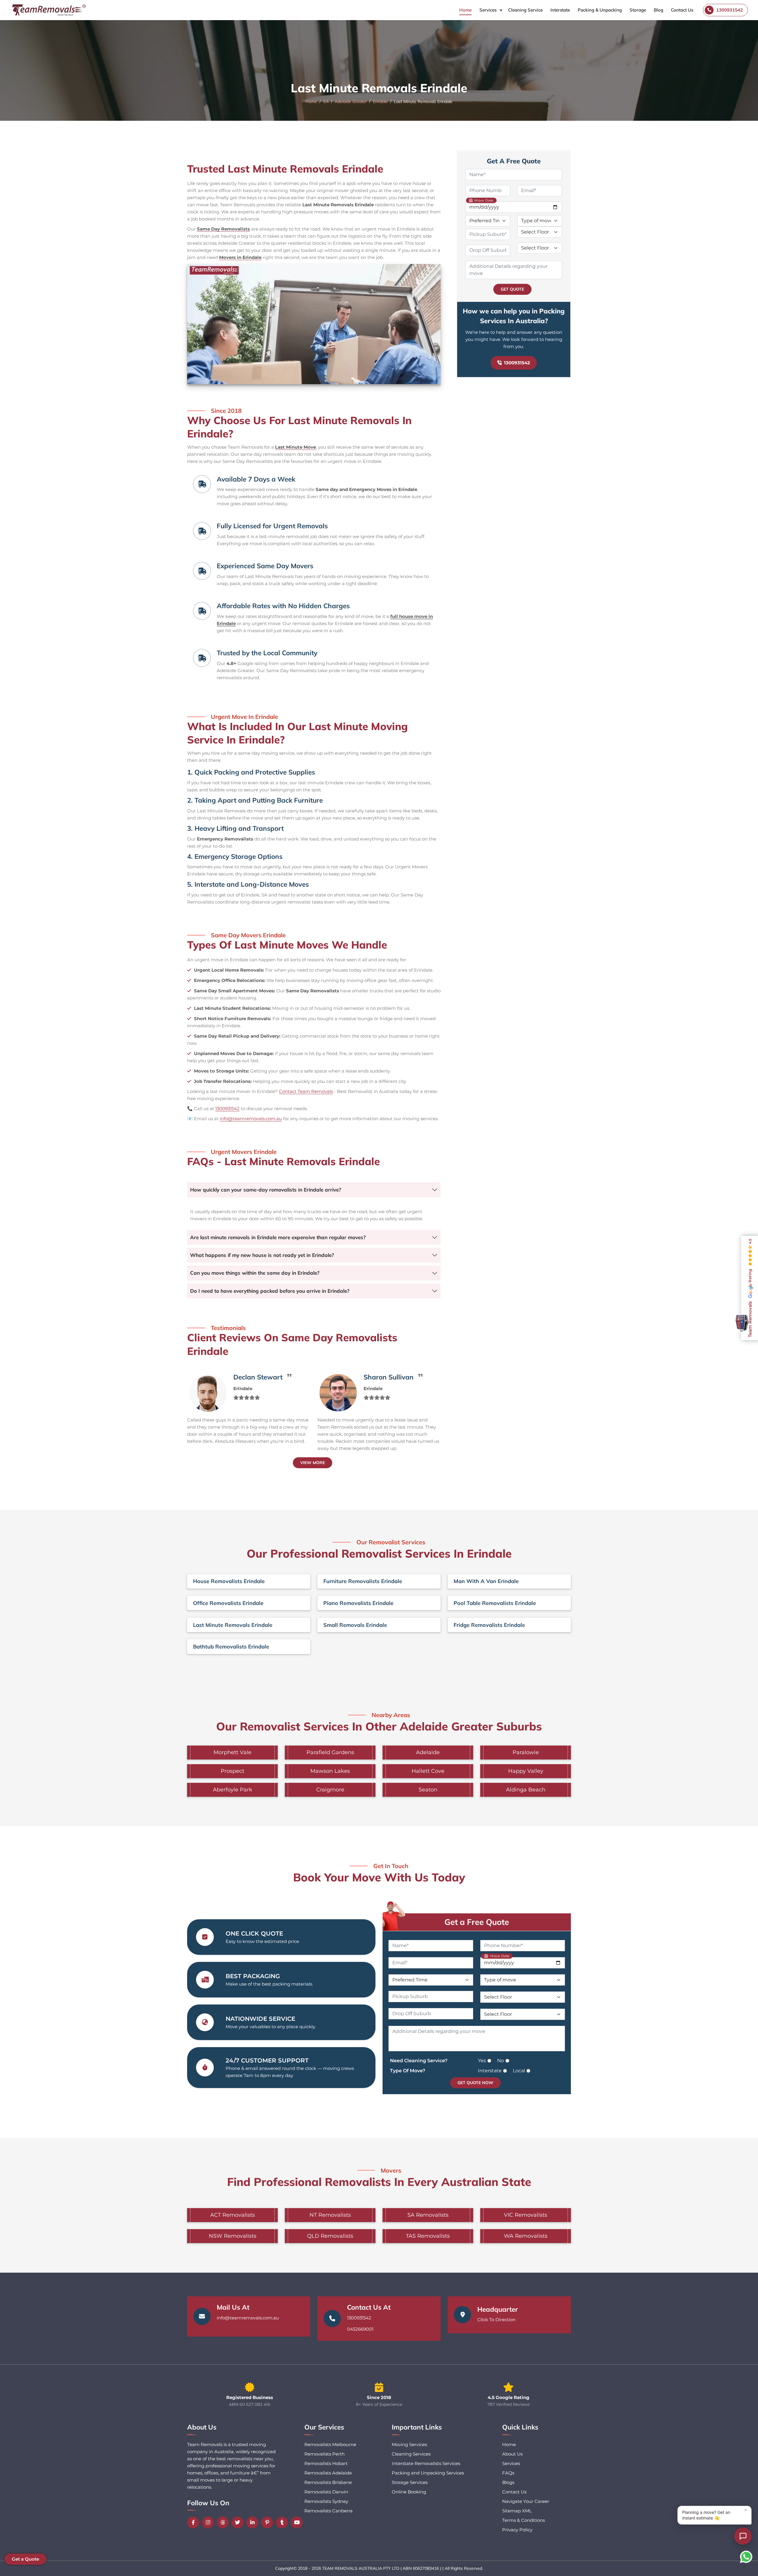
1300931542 (227, 1109)
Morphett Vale (232, 1752)
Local (519, 2071)
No (501, 2061)
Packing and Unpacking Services (428, 2473)
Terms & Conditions (523, 2520)
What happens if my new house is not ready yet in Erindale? (262, 1255)
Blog (659, 10)
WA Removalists (526, 2236)
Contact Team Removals (306, 1091)
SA (326, 102)
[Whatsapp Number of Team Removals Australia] (746, 2557)
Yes (482, 2061)
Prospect (232, 1771)
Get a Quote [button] (25, 2559)
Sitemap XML (517, 2511)
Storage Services (410, 2482)
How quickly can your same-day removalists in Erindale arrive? (266, 1190)
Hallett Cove (428, 1771)
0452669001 (360, 2329)
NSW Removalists (233, 2236)
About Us (512, 2454)
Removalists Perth (325, 2454)
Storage (638, 10)
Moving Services (409, 2444)
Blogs (508, 2482)
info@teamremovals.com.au (251, 1119)
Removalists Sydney (326, 2501)
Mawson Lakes (330, 1771)
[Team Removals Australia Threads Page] (224, 2522)
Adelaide (428, 1752)
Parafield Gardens (330, 1752)
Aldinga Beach (526, 1790)
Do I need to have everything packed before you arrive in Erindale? (270, 1291)
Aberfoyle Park (233, 1790)
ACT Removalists (233, 2215)
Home (465, 10)
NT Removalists (330, 2215)
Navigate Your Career (526, 2501)
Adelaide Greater (351, 102)
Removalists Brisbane (328, 2482)
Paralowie (526, 1752)
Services (488, 10)
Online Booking (409, 2492)
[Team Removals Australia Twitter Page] (239, 2522)
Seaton (428, 1790)
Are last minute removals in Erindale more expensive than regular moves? (278, 1237)
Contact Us (682, 10)
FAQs (508, 2473)
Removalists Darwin (326, 2492)
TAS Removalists (428, 2236)
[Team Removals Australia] (49, 10)
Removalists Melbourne (330, 2444)
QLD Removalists (330, 2236)
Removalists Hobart (326, 2463)
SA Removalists (428, 2215)
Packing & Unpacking (600, 10)
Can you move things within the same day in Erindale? (255, 1273)
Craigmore (330, 1790)
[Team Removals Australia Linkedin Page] (254, 2522)
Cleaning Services (411, 2454)
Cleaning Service (525, 10)
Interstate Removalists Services (426, 2463)
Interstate (560, 10)
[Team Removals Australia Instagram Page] (209, 2522)
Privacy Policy (517, 2530)
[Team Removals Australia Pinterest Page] (269, 2522)
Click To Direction (496, 2320)
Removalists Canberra (329, 2511)
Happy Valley (526, 1771)
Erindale (380, 102)
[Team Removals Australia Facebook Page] (195, 2522)
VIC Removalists (526, 2215)
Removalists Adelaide (328, 2473)
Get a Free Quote (477, 1922)
